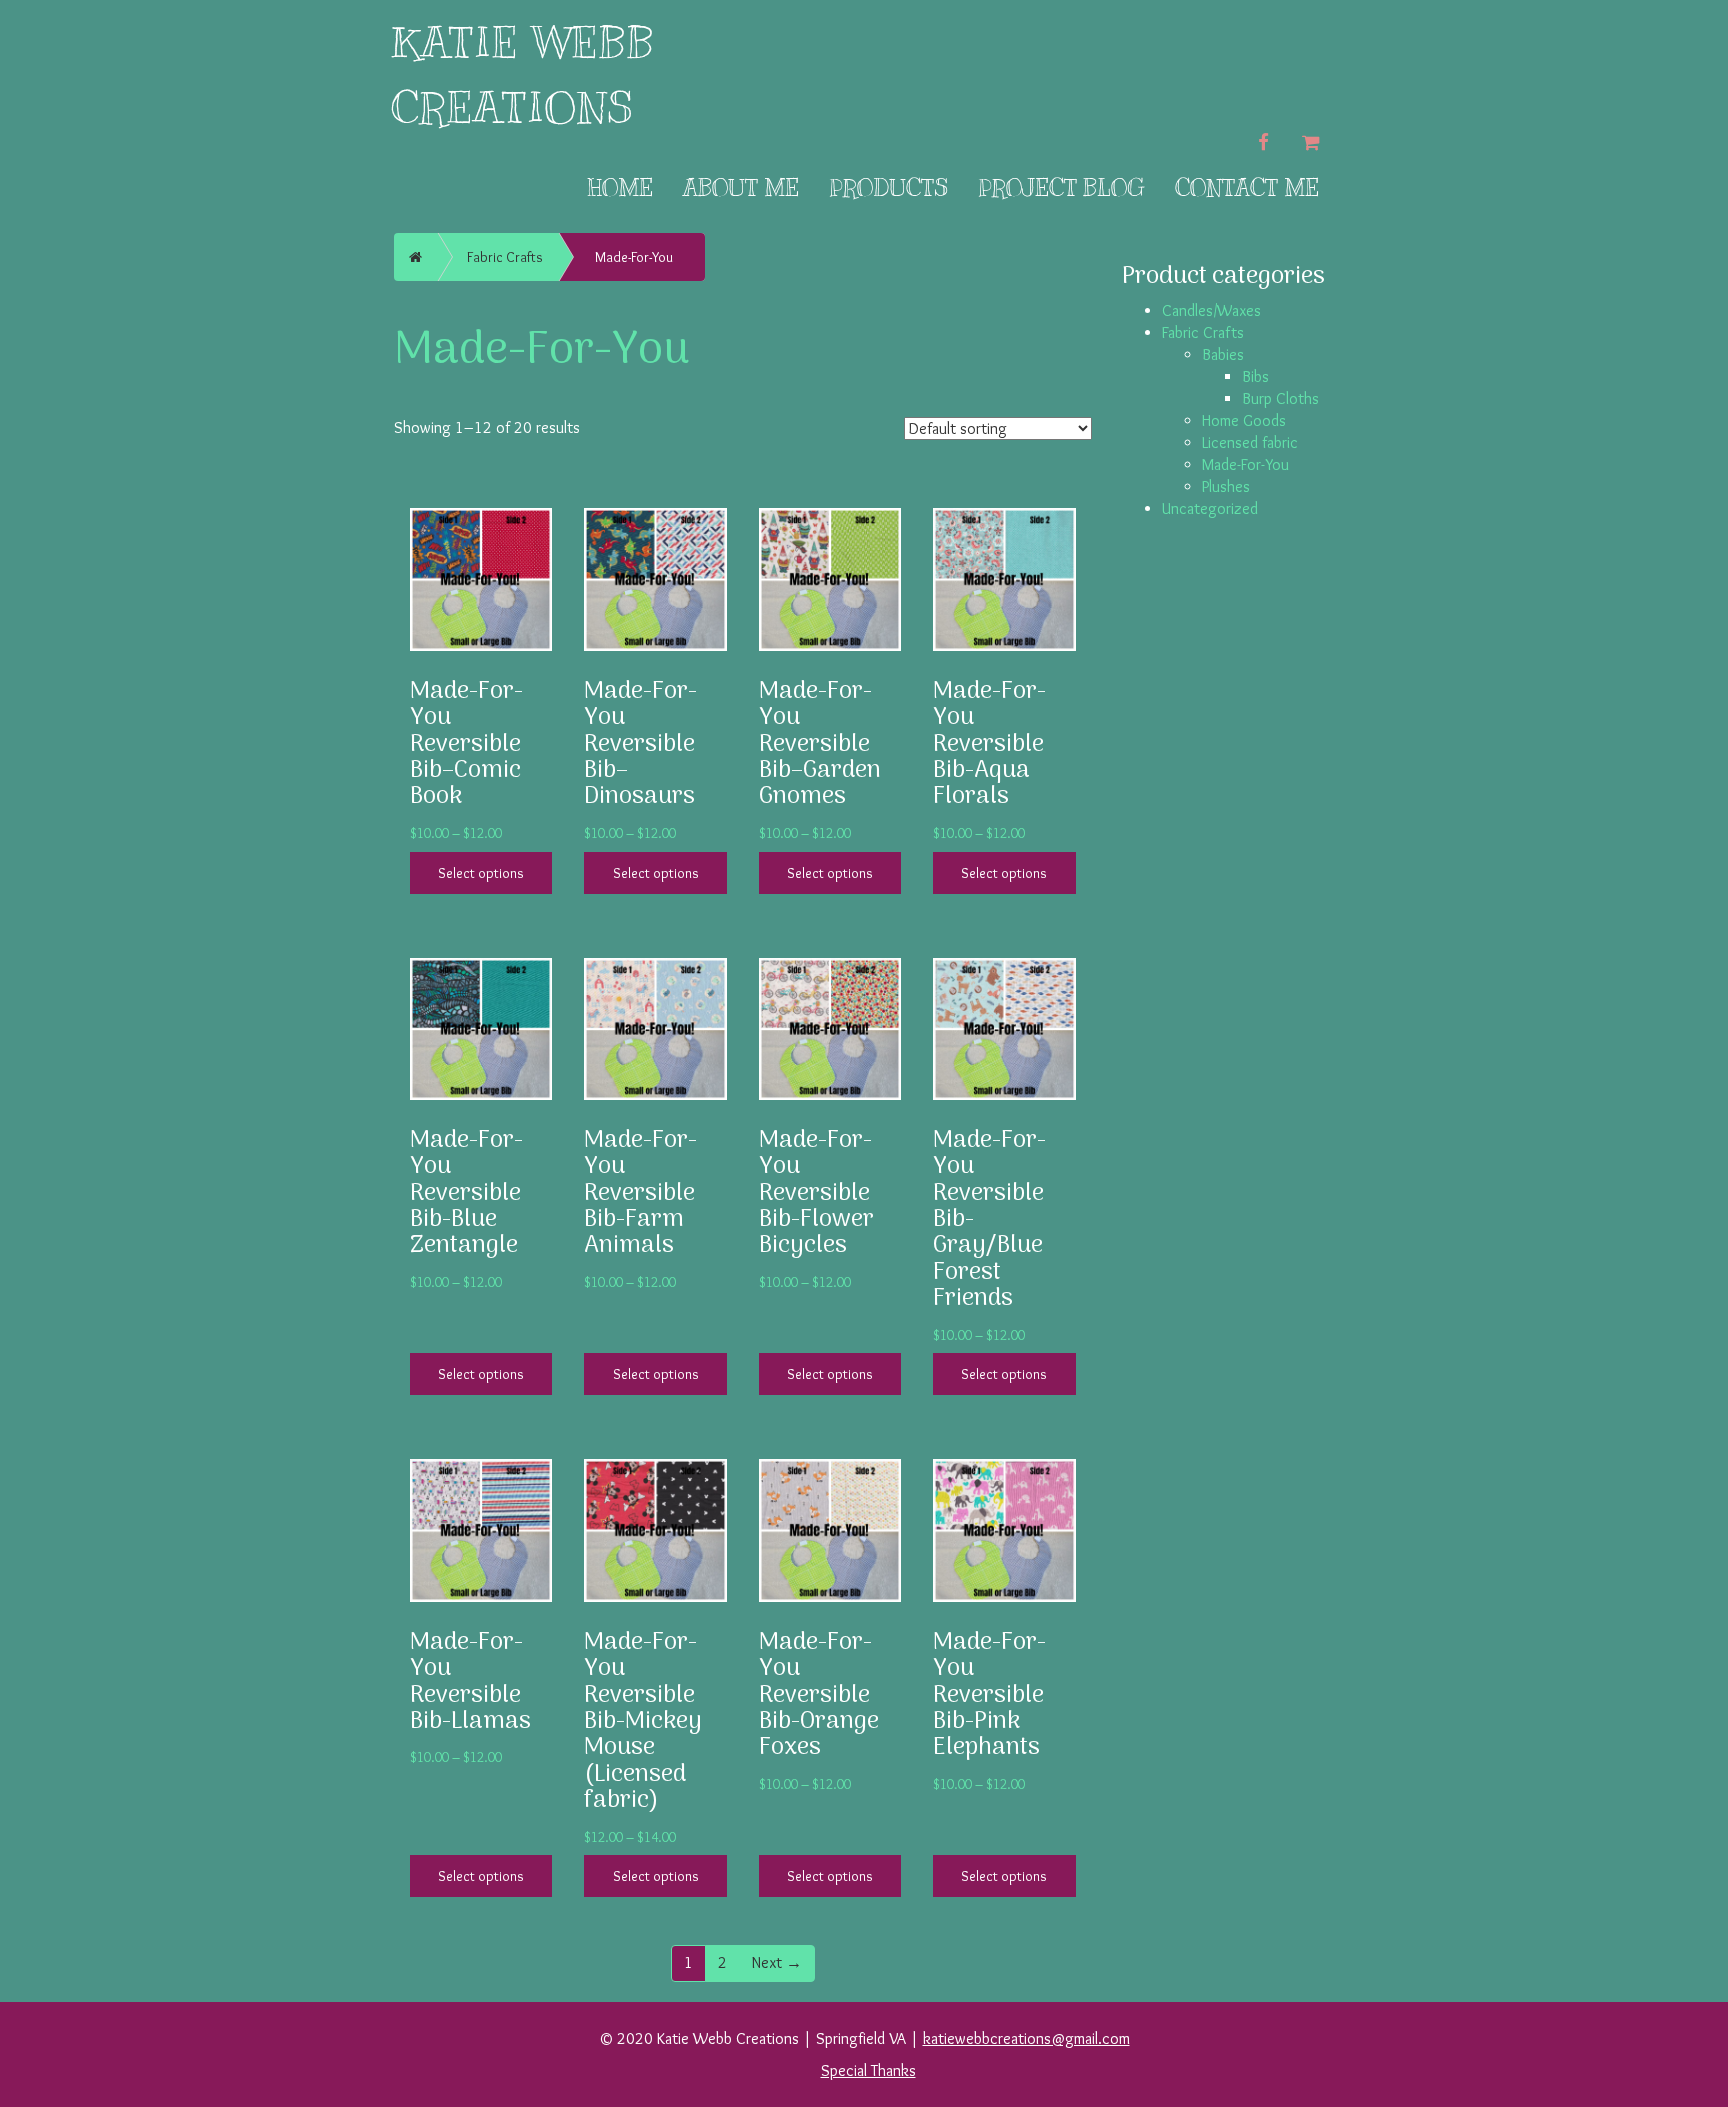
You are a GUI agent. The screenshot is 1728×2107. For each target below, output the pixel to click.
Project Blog (1061, 187)
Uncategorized (1210, 508)
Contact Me (1247, 187)
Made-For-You (1245, 464)
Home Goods (1244, 420)
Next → (777, 1962)
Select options (481, 873)
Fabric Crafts (505, 257)
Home (620, 187)
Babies (1223, 354)
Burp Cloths (1280, 398)
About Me (741, 187)
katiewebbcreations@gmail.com (1026, 2038)
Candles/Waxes (1211, 310)
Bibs (1255, 376)
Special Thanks (868, 2070)
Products (888, 187)
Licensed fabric (1250, 442)
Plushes (1226, 486)
